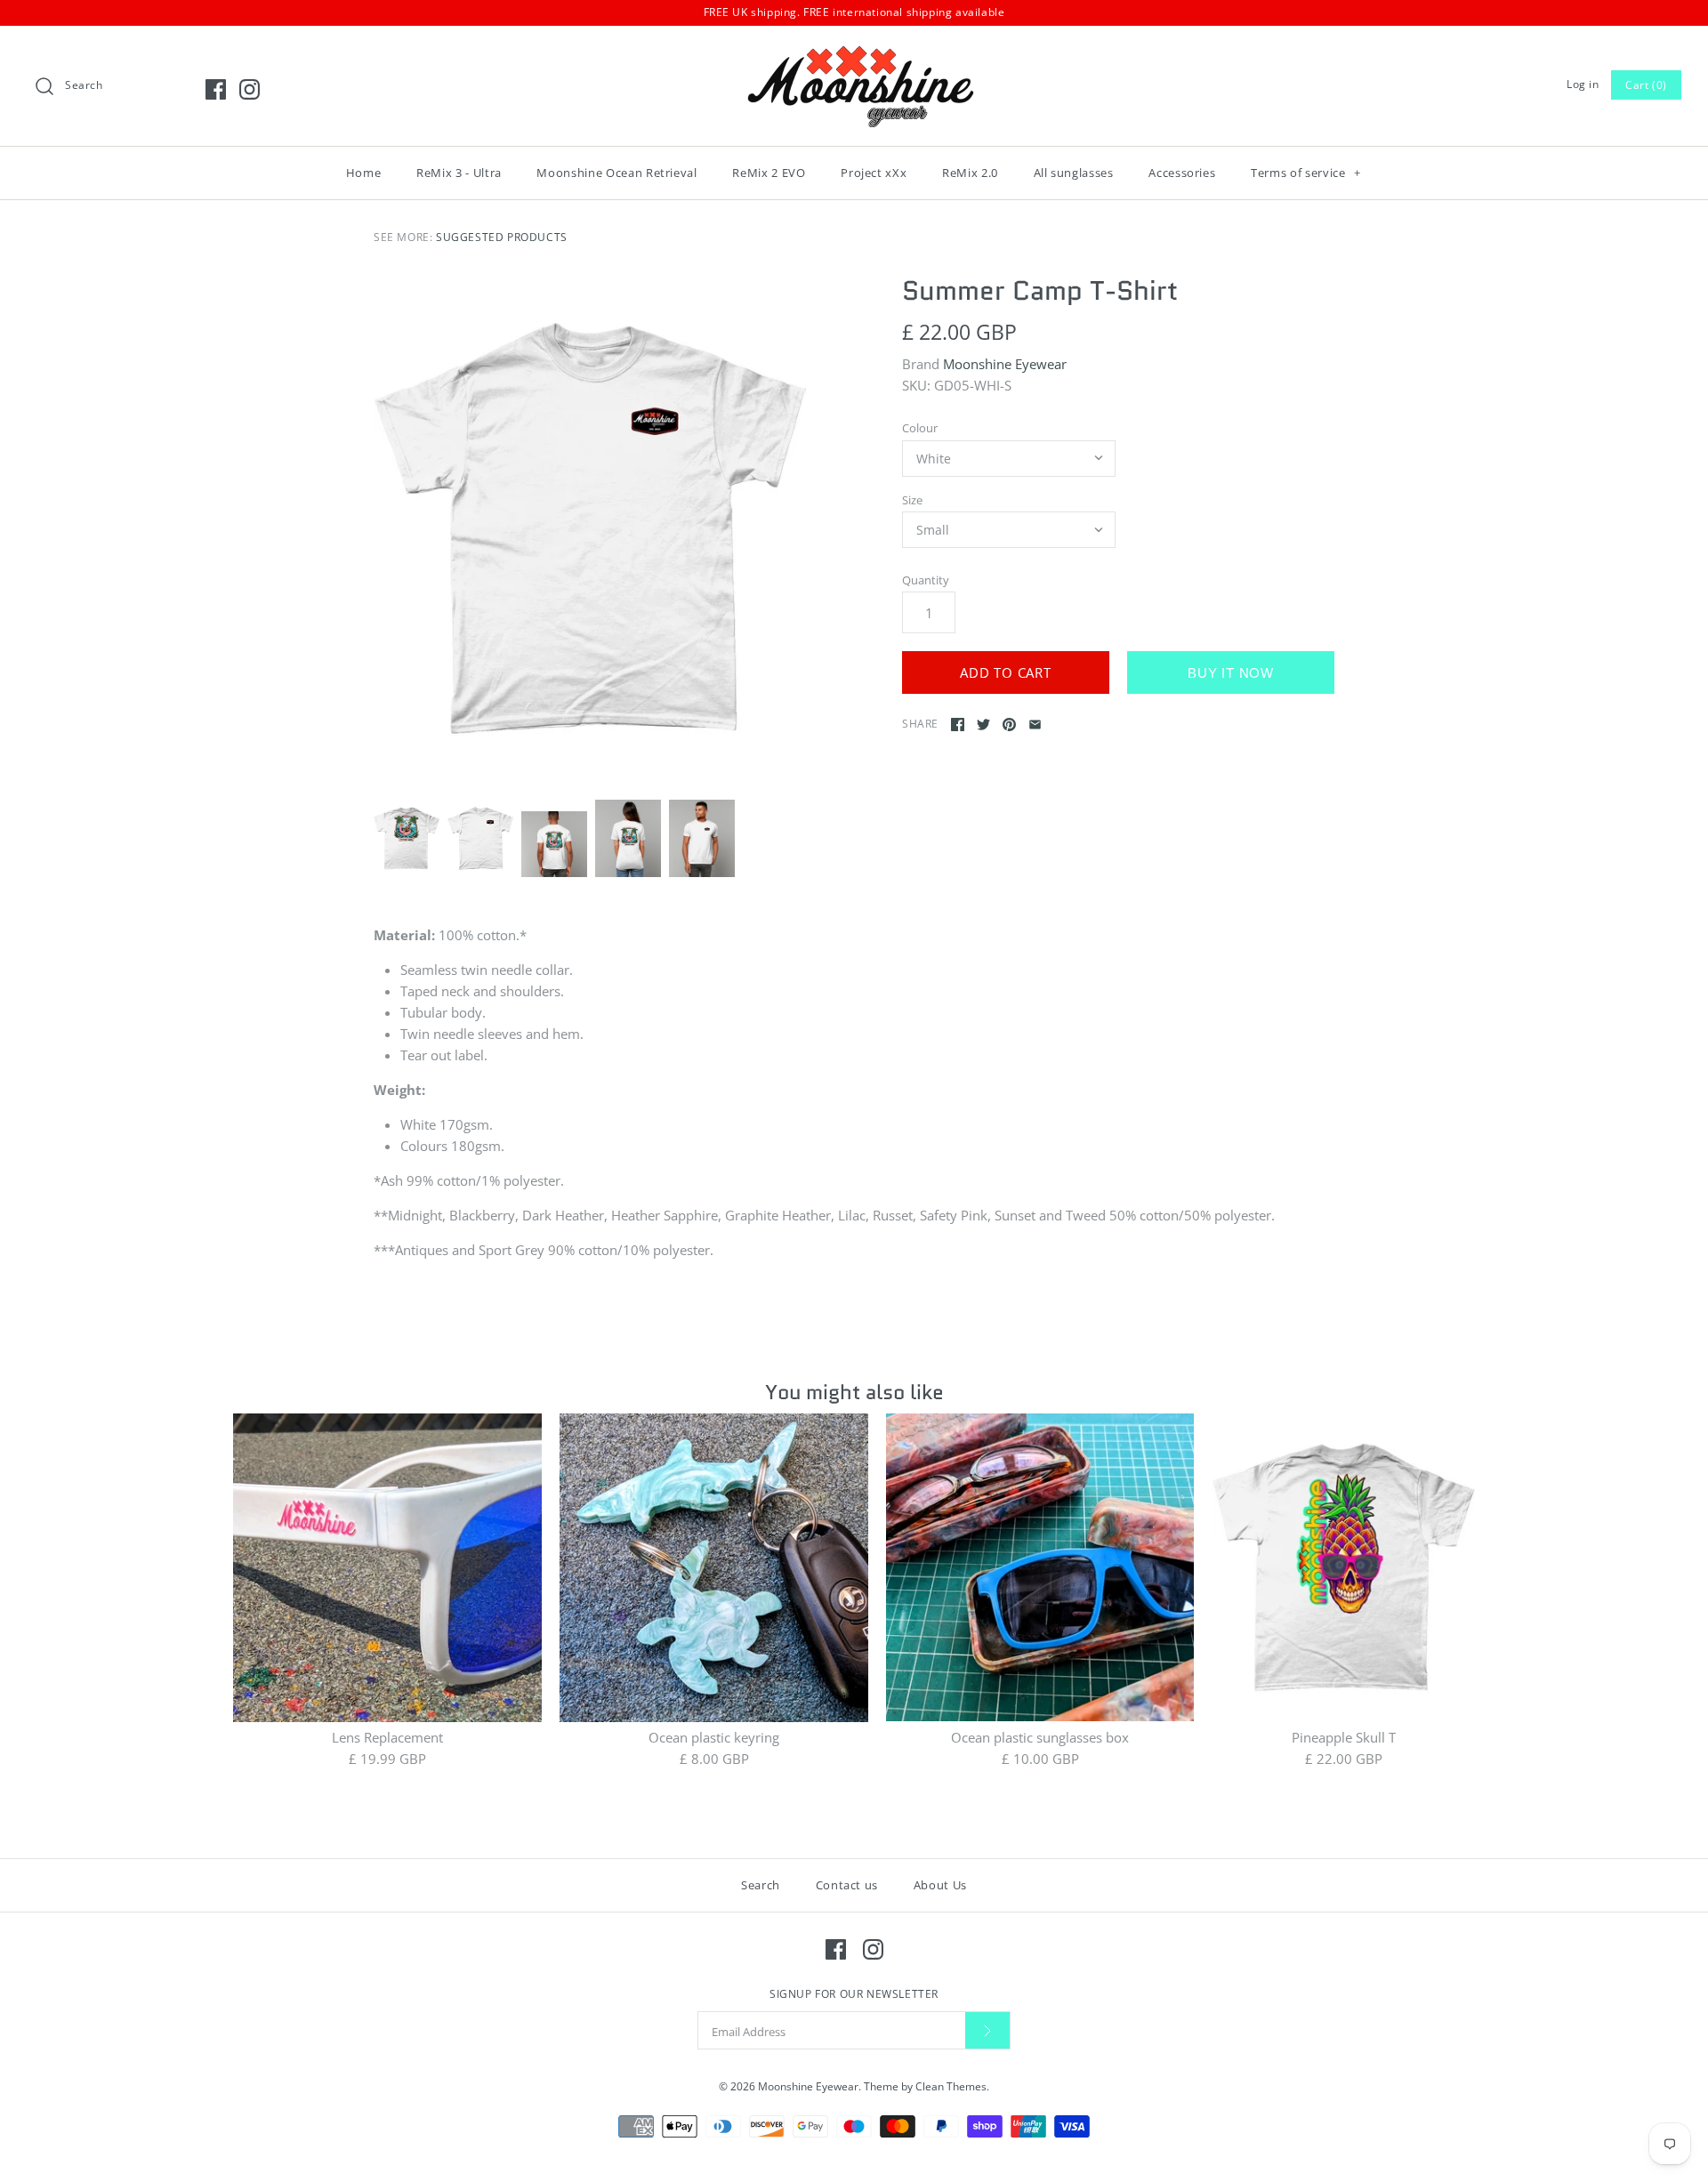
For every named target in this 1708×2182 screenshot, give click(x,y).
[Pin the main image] (1009, 725)
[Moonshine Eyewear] (854, 54)
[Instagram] (250, 89)
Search (761, 1885)
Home (364, 173)
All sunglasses (1074, 173)
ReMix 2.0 (970, 173)
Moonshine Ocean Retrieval (616, 173)
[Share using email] (1035, 725)
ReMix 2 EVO (769, 173)
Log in (1583, 84)
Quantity (926, 580)
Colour (920, 428)
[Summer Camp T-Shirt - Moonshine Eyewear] (590, 528)
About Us (940, 1885)
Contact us (847, 1885)
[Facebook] (216, 89)
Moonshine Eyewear (1005, 364)
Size (912, 500)
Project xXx (874, 173)
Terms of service (1306, 173)
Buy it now (1231, 673)
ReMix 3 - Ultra (459, 173)
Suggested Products (502, 237)
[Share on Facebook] (958, 725)
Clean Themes (951, 2086)
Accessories (1182, 173)
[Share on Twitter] (983, 725)
